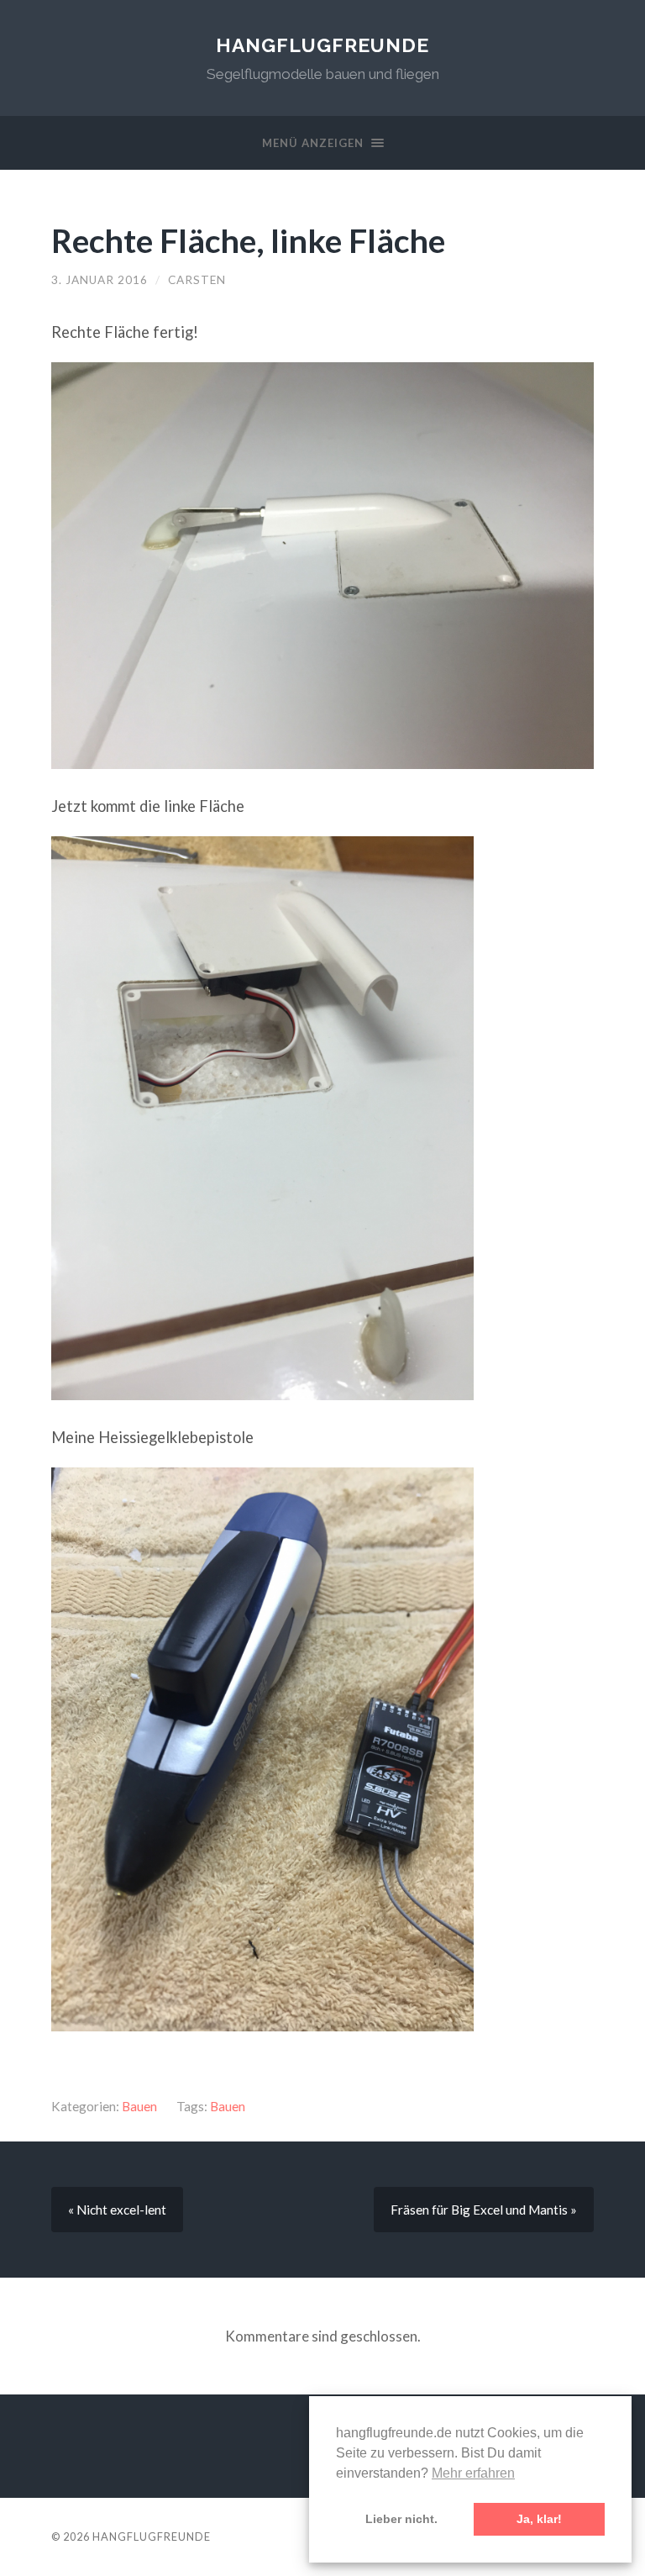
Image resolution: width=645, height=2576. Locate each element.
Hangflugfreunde (322, 45)
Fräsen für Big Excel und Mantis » (484, 2210)
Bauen (139, 2106)
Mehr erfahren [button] (473, 2473)
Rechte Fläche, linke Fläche (248, 240)
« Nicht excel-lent (117, 2210)
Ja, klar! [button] (539, 2519)
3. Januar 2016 (100, 280)
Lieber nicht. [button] (401, 2519)
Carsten (197, 280)
